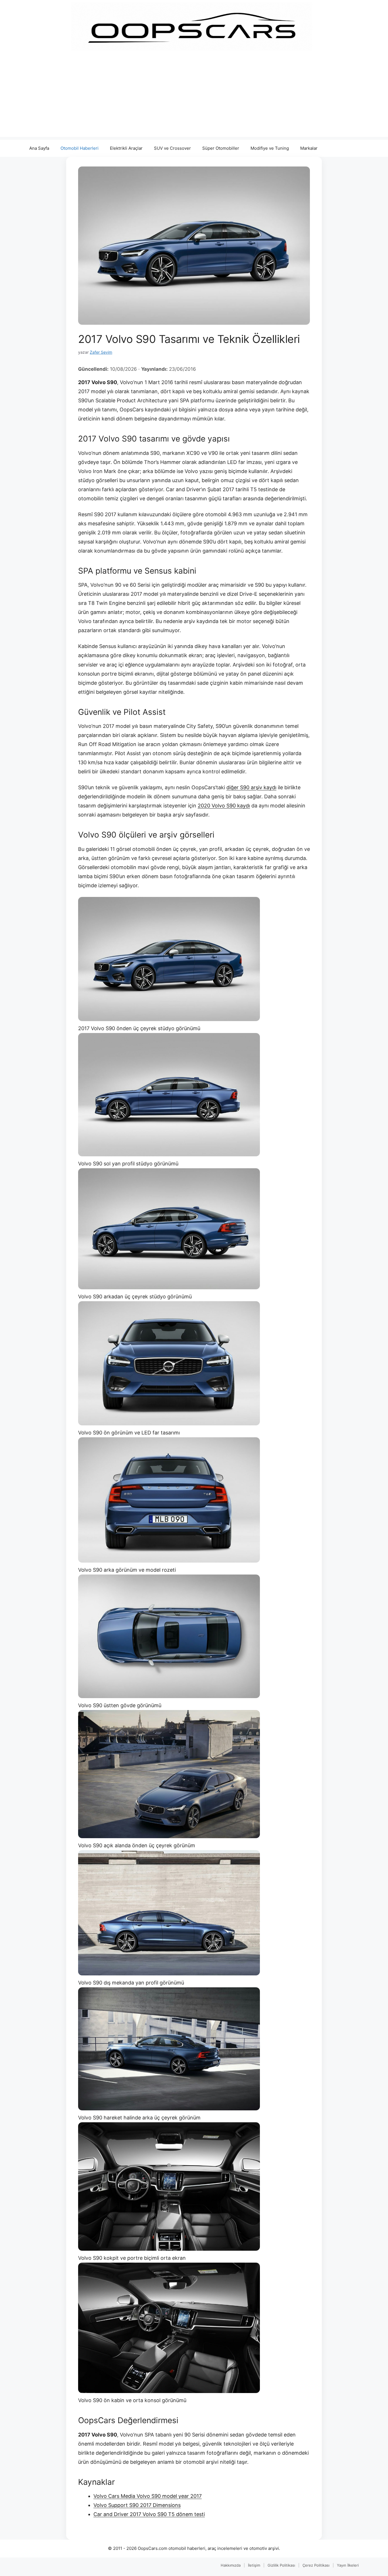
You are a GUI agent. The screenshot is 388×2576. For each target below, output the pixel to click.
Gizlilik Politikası (281, 2565)
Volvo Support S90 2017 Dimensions (137, 2505)
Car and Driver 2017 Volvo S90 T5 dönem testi (149, 2514)
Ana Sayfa (39, 148)
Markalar (309, 148)
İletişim (254, 2565)
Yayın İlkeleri (348, 2565)
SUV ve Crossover (172, 148)
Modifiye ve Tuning (270, 148)
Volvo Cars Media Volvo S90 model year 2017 (148, 2496)
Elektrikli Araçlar (126, 148)
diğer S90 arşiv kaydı (251, 787)
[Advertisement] (194, 97)
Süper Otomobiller (221, 148)
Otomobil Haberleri (80, 148)
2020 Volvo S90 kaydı (224, 806)
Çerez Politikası (316, 2565)
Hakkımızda (231, 2565)
